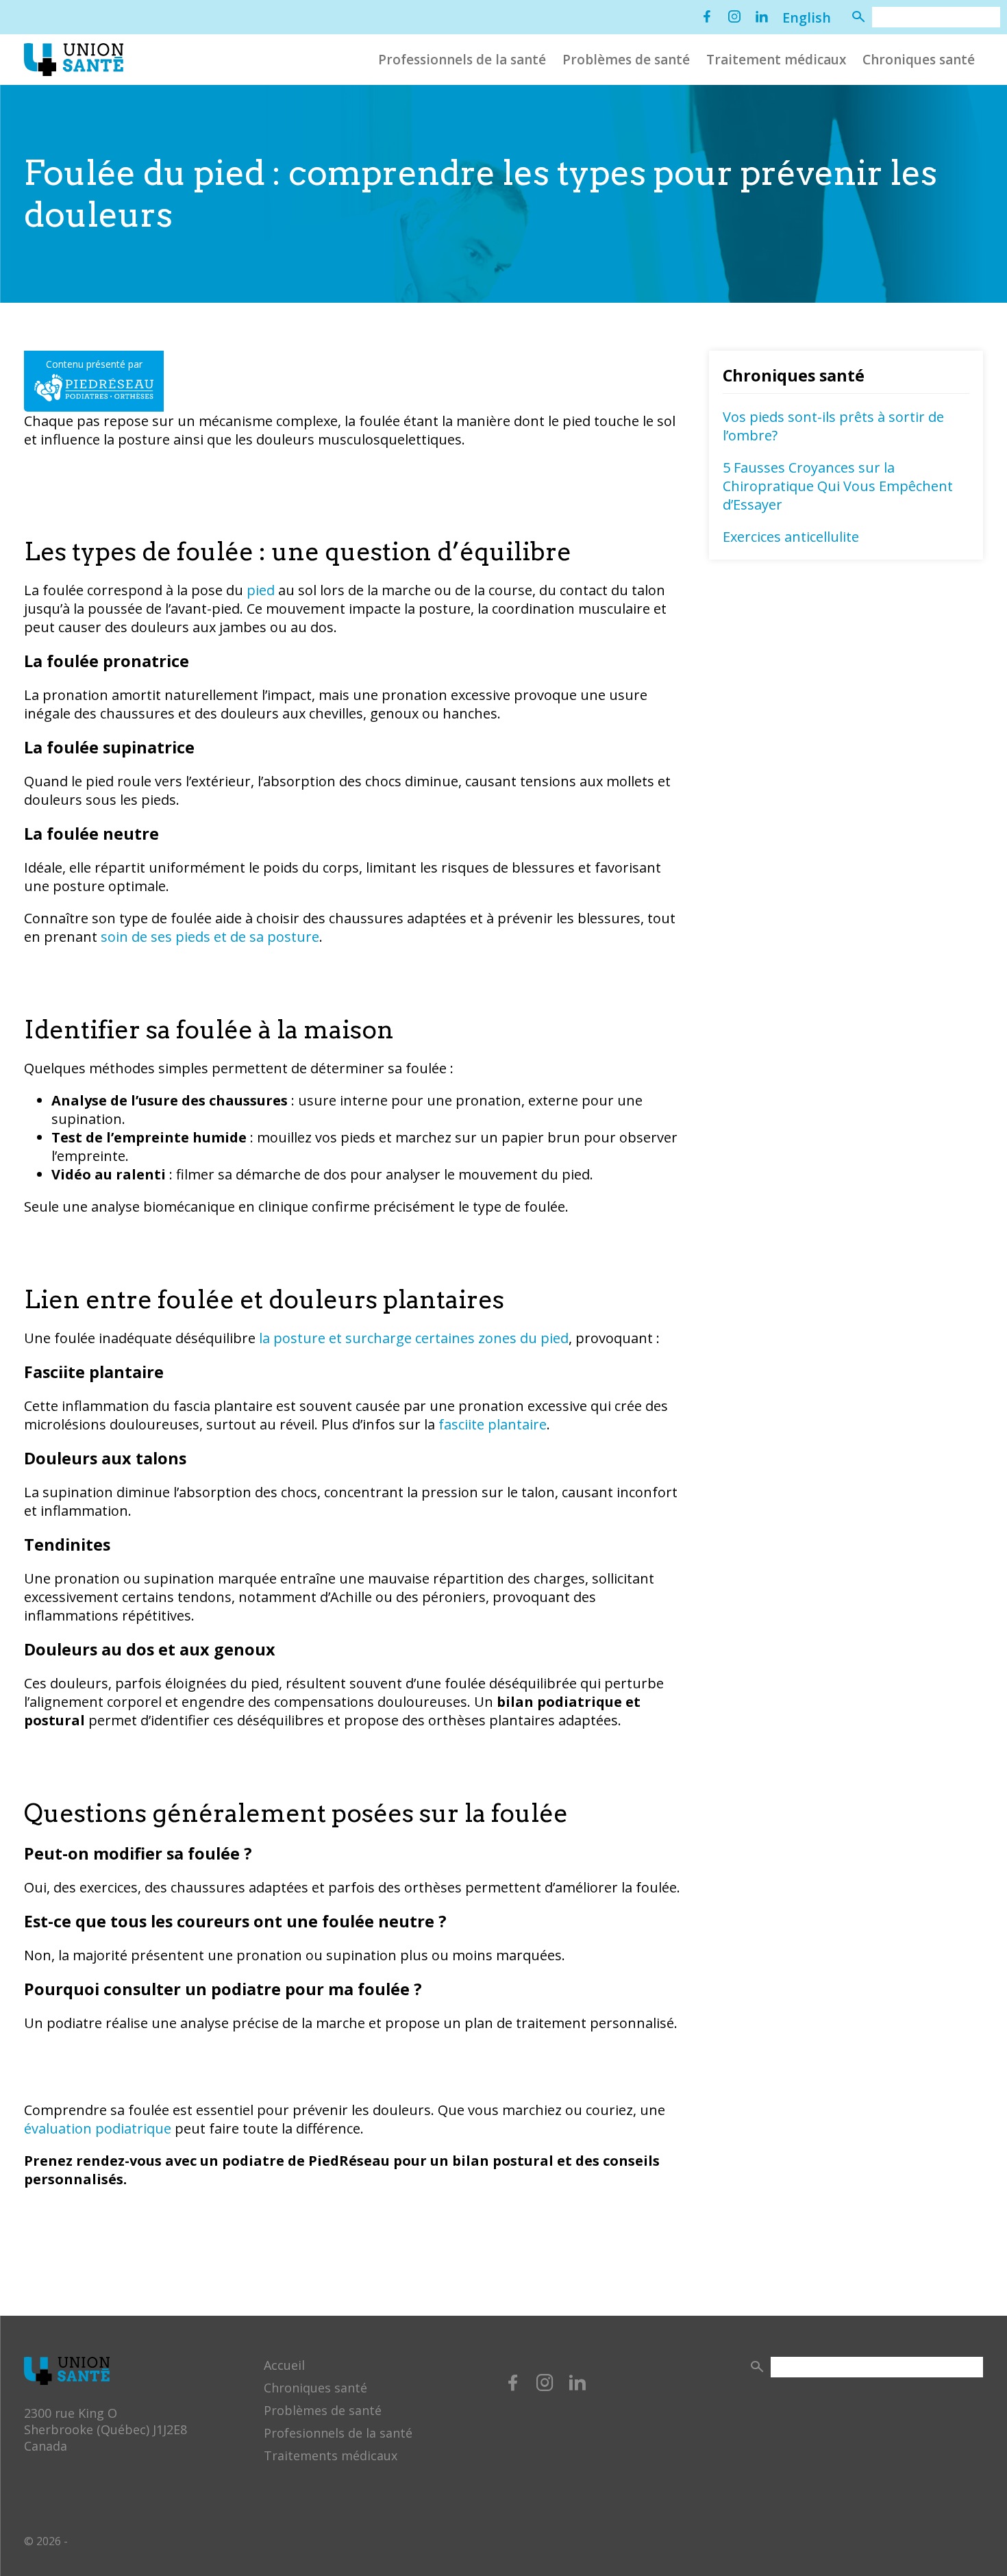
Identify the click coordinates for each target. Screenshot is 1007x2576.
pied (261, 590)
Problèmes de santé (626, 60)
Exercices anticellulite (791, 537)
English (807, 17)
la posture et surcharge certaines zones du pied (414, 1338)
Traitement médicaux (776, 60)
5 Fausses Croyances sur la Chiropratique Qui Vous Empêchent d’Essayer (838, 486)
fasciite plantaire (493, 1424)
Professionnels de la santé (462, 60)
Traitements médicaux (331, 2455)
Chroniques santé (919, 60)
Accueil (284, 2365)
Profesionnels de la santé (338, 2433)
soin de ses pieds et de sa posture (210, 937)
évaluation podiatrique (98, 2128)
